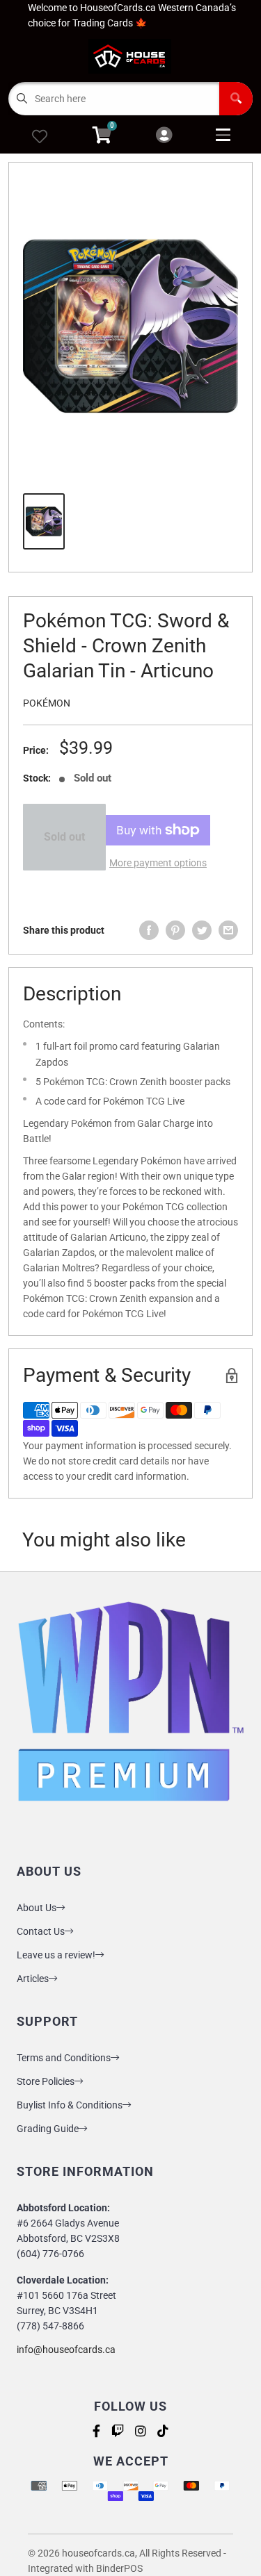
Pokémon (47, 703)
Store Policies (46, 2081)
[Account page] (164, 136)
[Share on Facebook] (149, 930)
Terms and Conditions (64, 2058)
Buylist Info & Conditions (70, 2105)
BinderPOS (119, 2568)
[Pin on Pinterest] (175, 930)
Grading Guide (48, 2129)
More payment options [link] (158, 863)
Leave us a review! (56, 1955)
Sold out (64, 837)
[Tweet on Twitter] (202, 930)
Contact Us (41, 1931)
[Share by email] (228, 930)
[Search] (236, 99)
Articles (33, 1979)
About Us (37, 1908)
